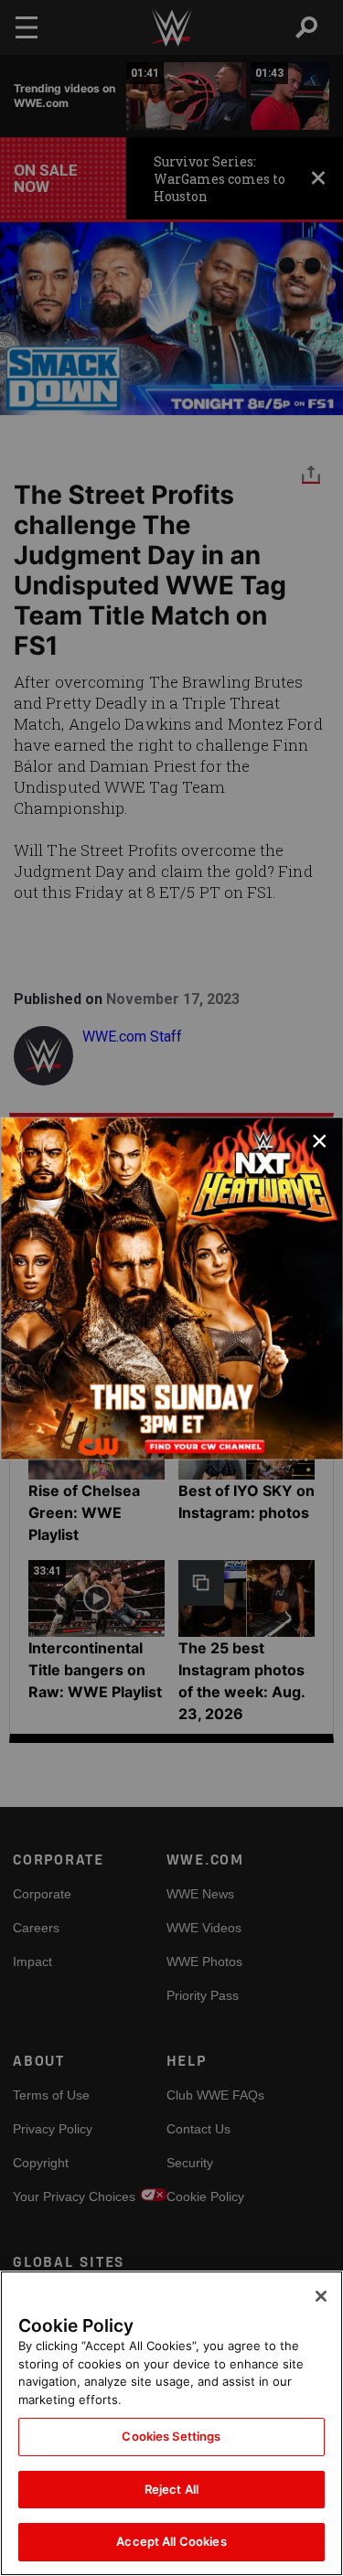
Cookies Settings (171, 2436)
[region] (171, 2423)
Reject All (171, 2489)
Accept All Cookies (171, 2541)
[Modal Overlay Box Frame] (171, 1288)
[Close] (321, 2296)
